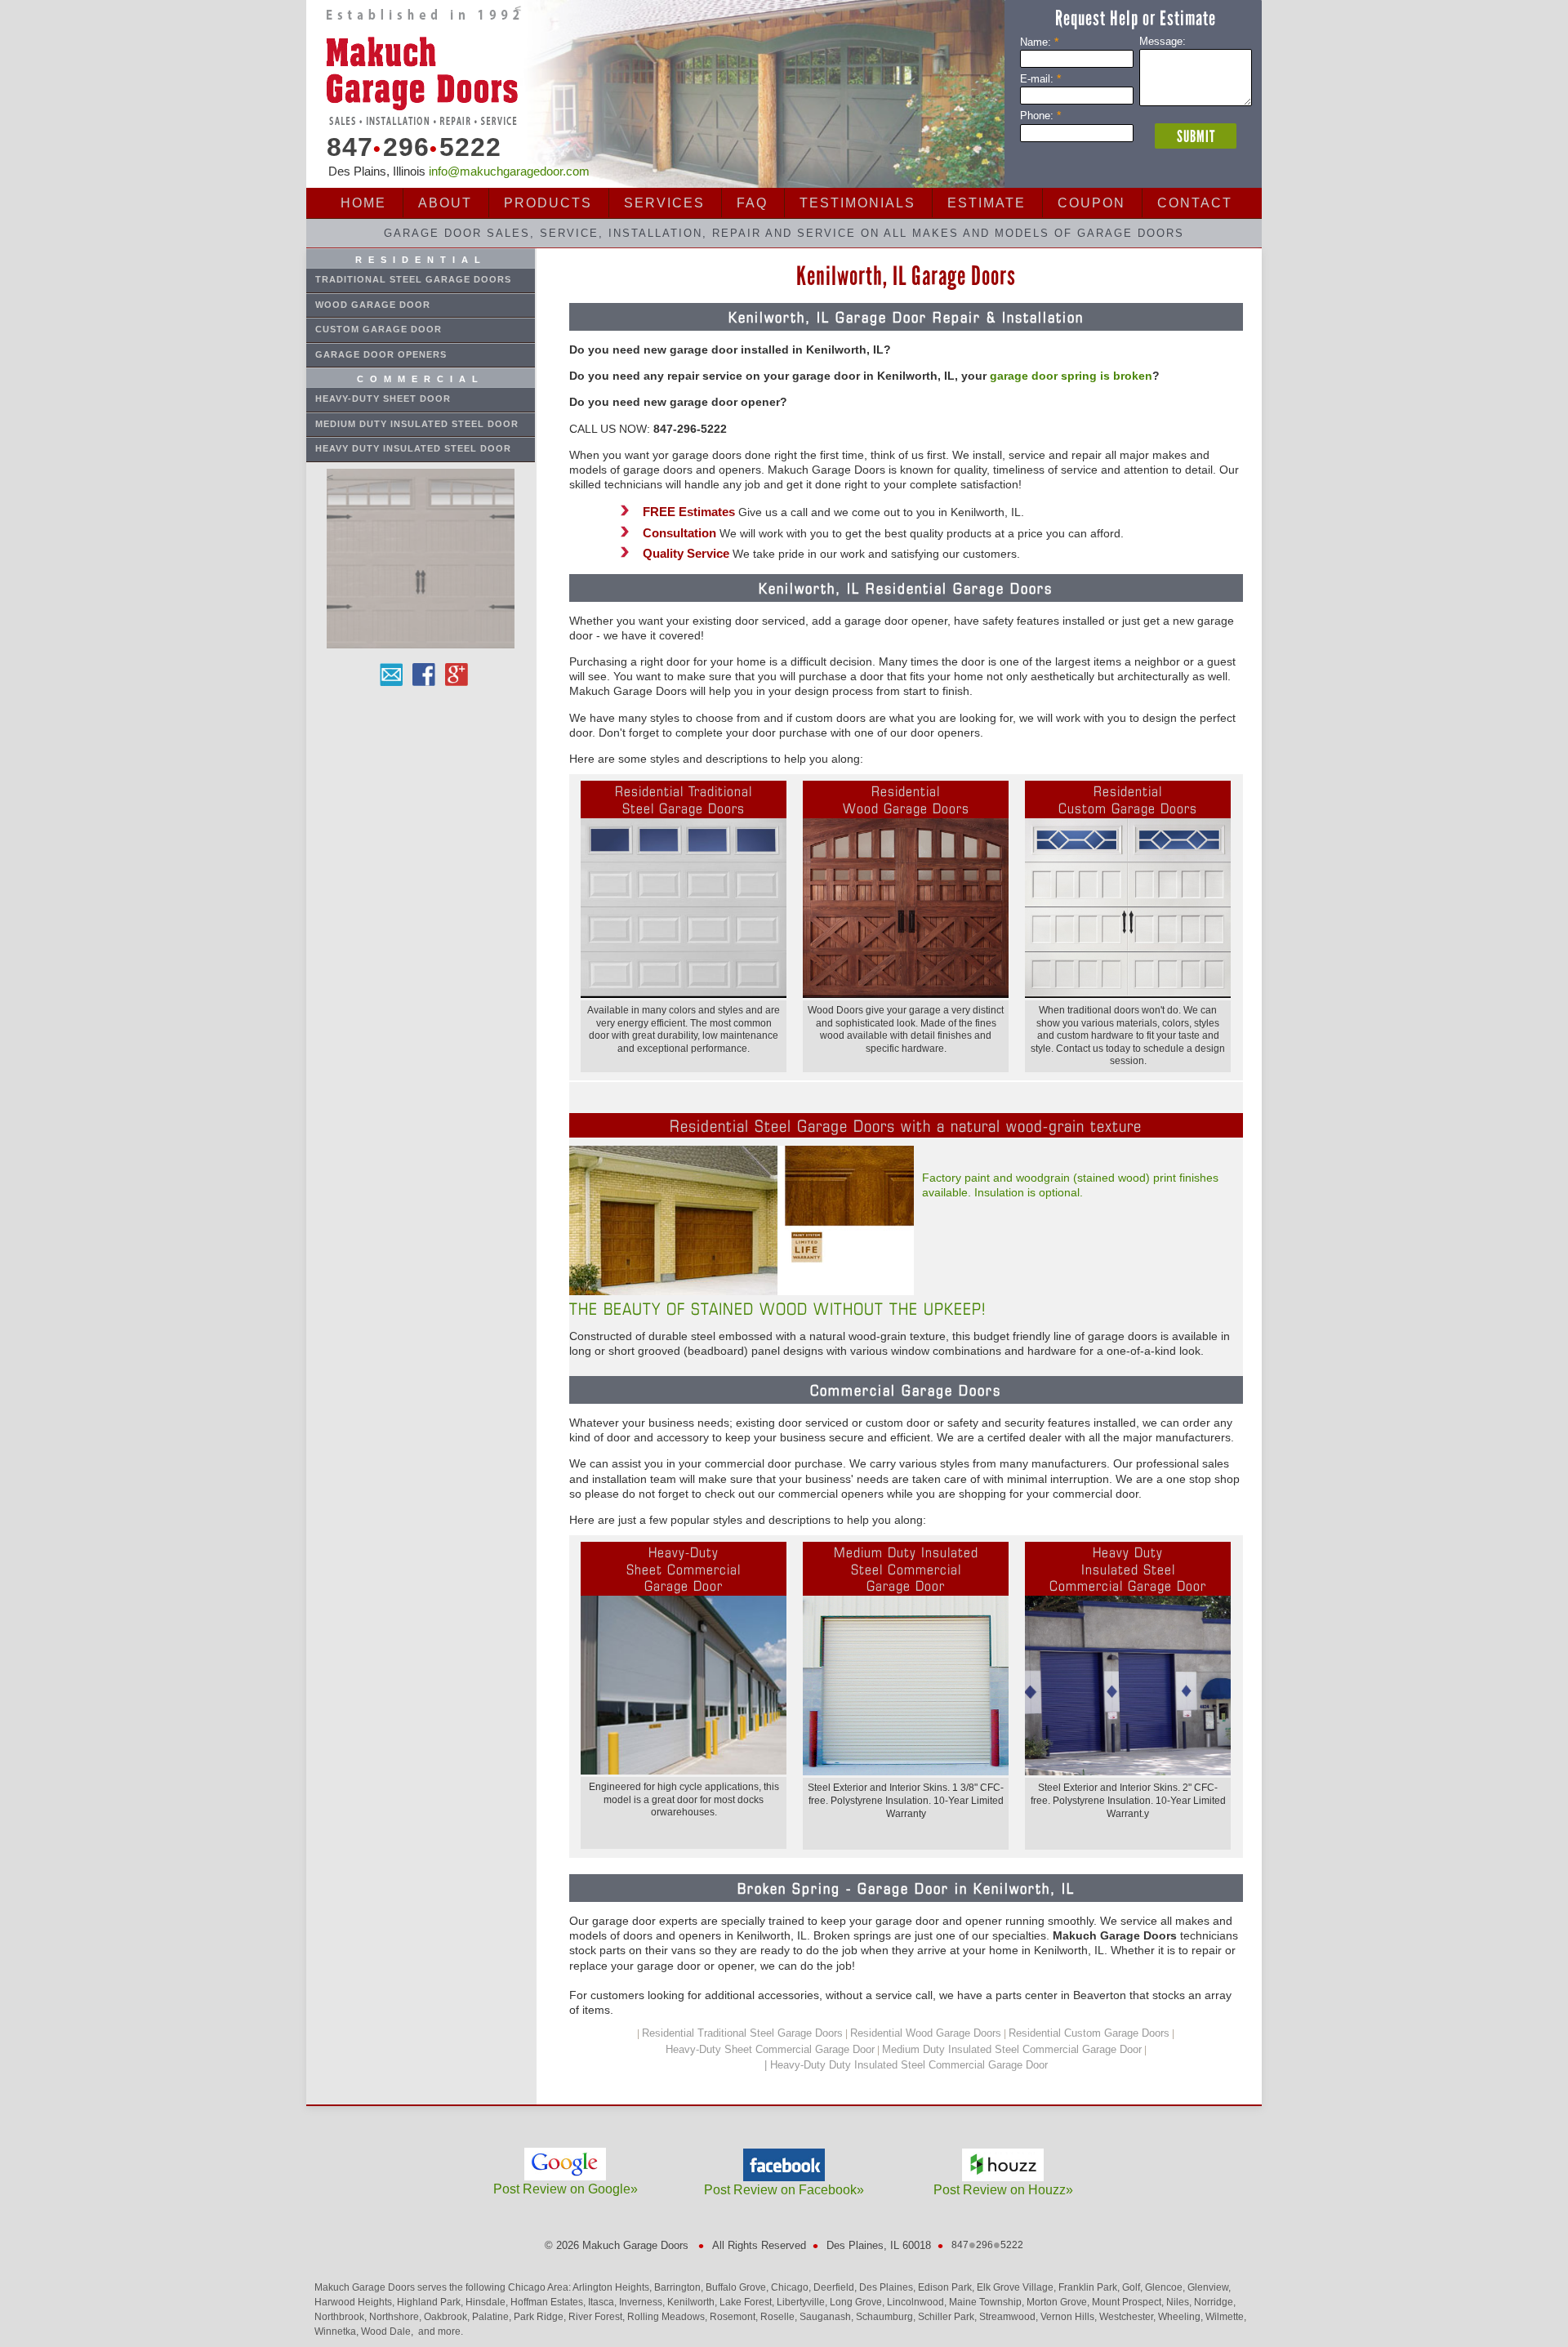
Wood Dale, (388, 2331)
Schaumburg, (887, 2317)
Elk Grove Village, (1018, 2287)
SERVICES (664, 203)
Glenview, (1209, 2287)
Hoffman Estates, (549, 2302)
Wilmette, (1226, 2317)
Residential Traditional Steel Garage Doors (742, 2033)
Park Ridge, (541, 2317)
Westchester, (1129, 2317)
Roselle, (780, 2317)
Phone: (1040, 116)
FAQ (752, 203)
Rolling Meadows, (668, 2317)
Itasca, (604, 2302)
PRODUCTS (548, 203)
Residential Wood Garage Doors (926, 2033)
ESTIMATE (987, 203)
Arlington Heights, (613, 2287)
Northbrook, (342, 2317)
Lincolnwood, (918, 2302)
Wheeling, (1182, 2317)
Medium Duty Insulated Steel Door (417, 424)
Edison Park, (947, 2287)
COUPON (1091, 203)
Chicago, (792, 2287)
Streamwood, (1010, 2317)
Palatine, (493, 2317)
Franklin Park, (1090, 2287)
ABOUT (445, 203)
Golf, (1134, 2287)
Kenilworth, (693, 2302)
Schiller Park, (949, 2317)
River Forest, (598, 2317)
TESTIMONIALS (857, 203)
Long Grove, (858, 2302)
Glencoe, (1166, 2287)
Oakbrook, (448, 2317)
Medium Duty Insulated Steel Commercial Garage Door (1012, 2049)
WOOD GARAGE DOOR (373, 305)
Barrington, (680, 2287)
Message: (1163, 41)
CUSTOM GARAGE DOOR (379, 329)
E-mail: (1040, 79)
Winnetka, (338, 2331)
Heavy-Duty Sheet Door (383, 399)
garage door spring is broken (1071, 376)
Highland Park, (431, 2302)
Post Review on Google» (566, 2189)
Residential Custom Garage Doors (1089, 2033)
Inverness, (643, 2302)
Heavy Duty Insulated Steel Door (413, 448)
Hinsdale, (488, 2302)
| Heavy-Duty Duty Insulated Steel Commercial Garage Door (906, 2065)
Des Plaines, (889, 2287)
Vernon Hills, (1070, 2317)
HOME (363, 203)
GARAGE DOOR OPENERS (381, 354)
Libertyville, (803, 2302)
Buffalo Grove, (738, 2287)
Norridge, (1215, 2302)
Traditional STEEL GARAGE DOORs (413, 279)
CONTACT (1195, 203)
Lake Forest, (748, 2302)
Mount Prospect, (1129, 2302)
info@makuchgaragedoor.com (509, 171)
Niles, (1180, 2302)
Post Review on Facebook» (784, 2190)
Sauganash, (828, 2317)
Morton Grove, (1059, 2302)
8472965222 (408, 147)
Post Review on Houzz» (1003, 2190)
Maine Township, (988, 2302)
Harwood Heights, (356, 2302)
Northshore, (396, 2317)
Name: (1039, 42)
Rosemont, (735, 2317)
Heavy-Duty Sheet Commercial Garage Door (770, 2049)
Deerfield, (836, 2287)
